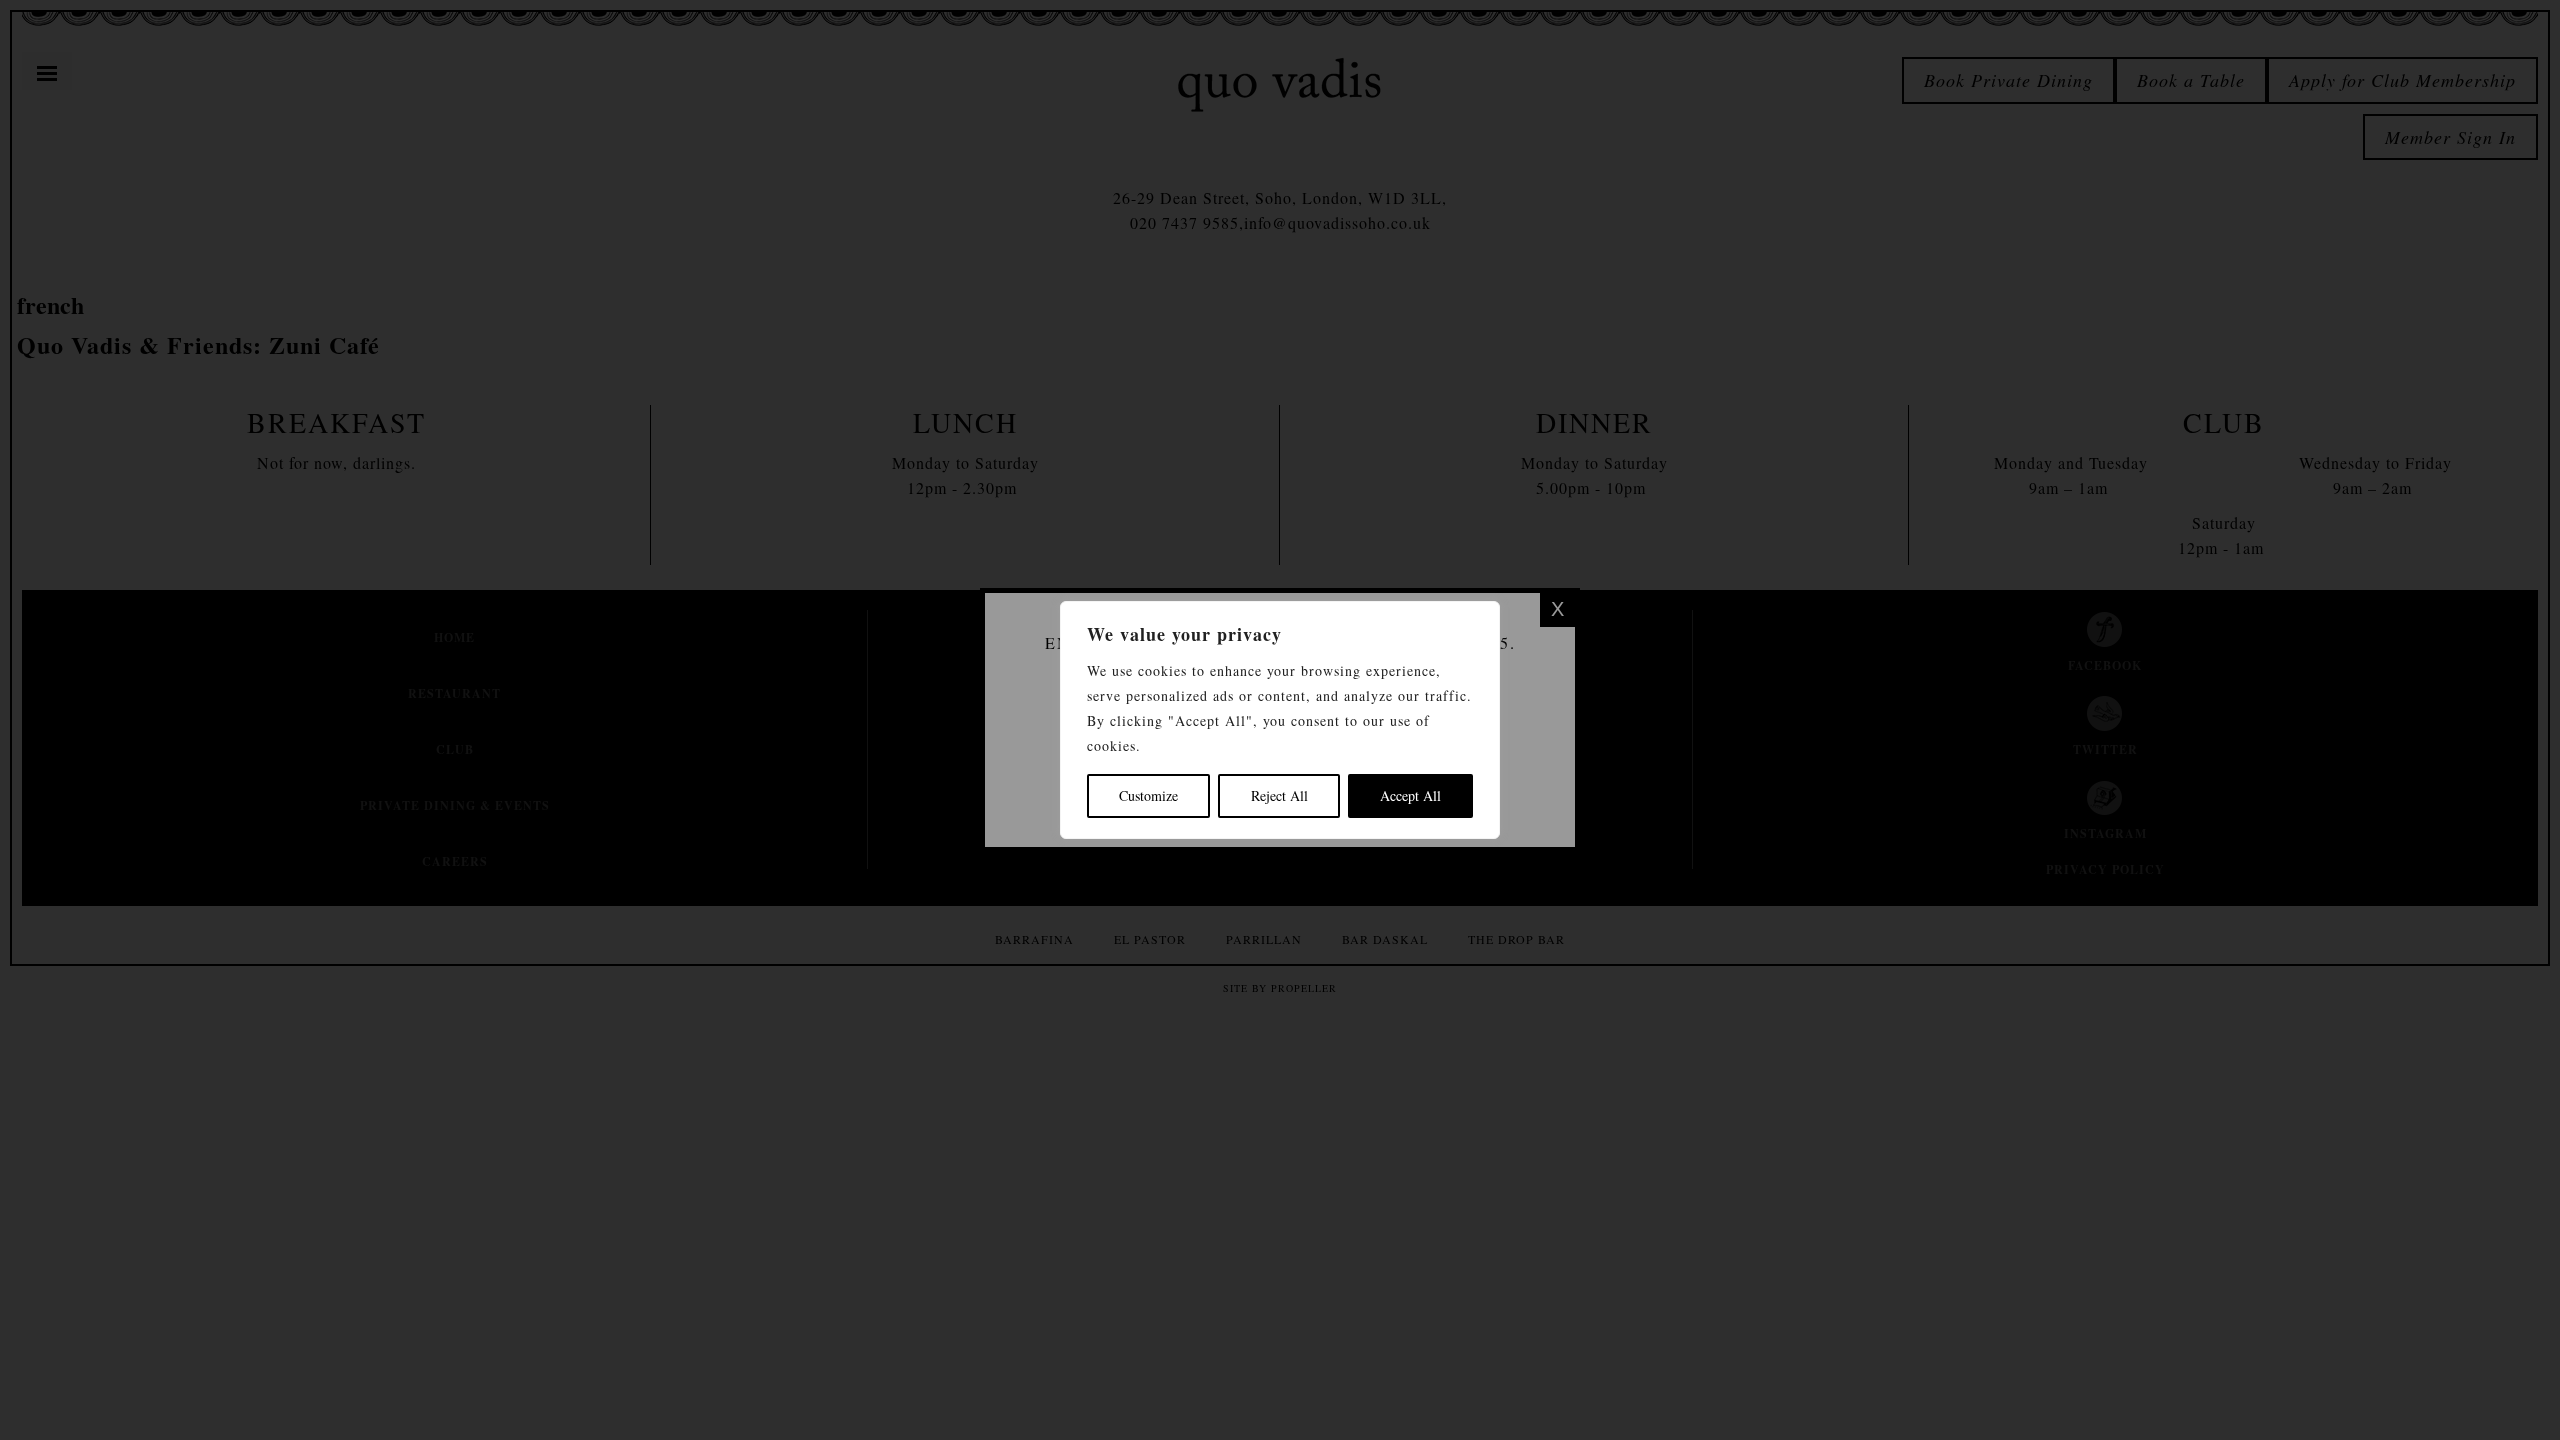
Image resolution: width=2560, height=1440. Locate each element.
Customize (1148, 795)
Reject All (1279, 795)
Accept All (1410, 795)
